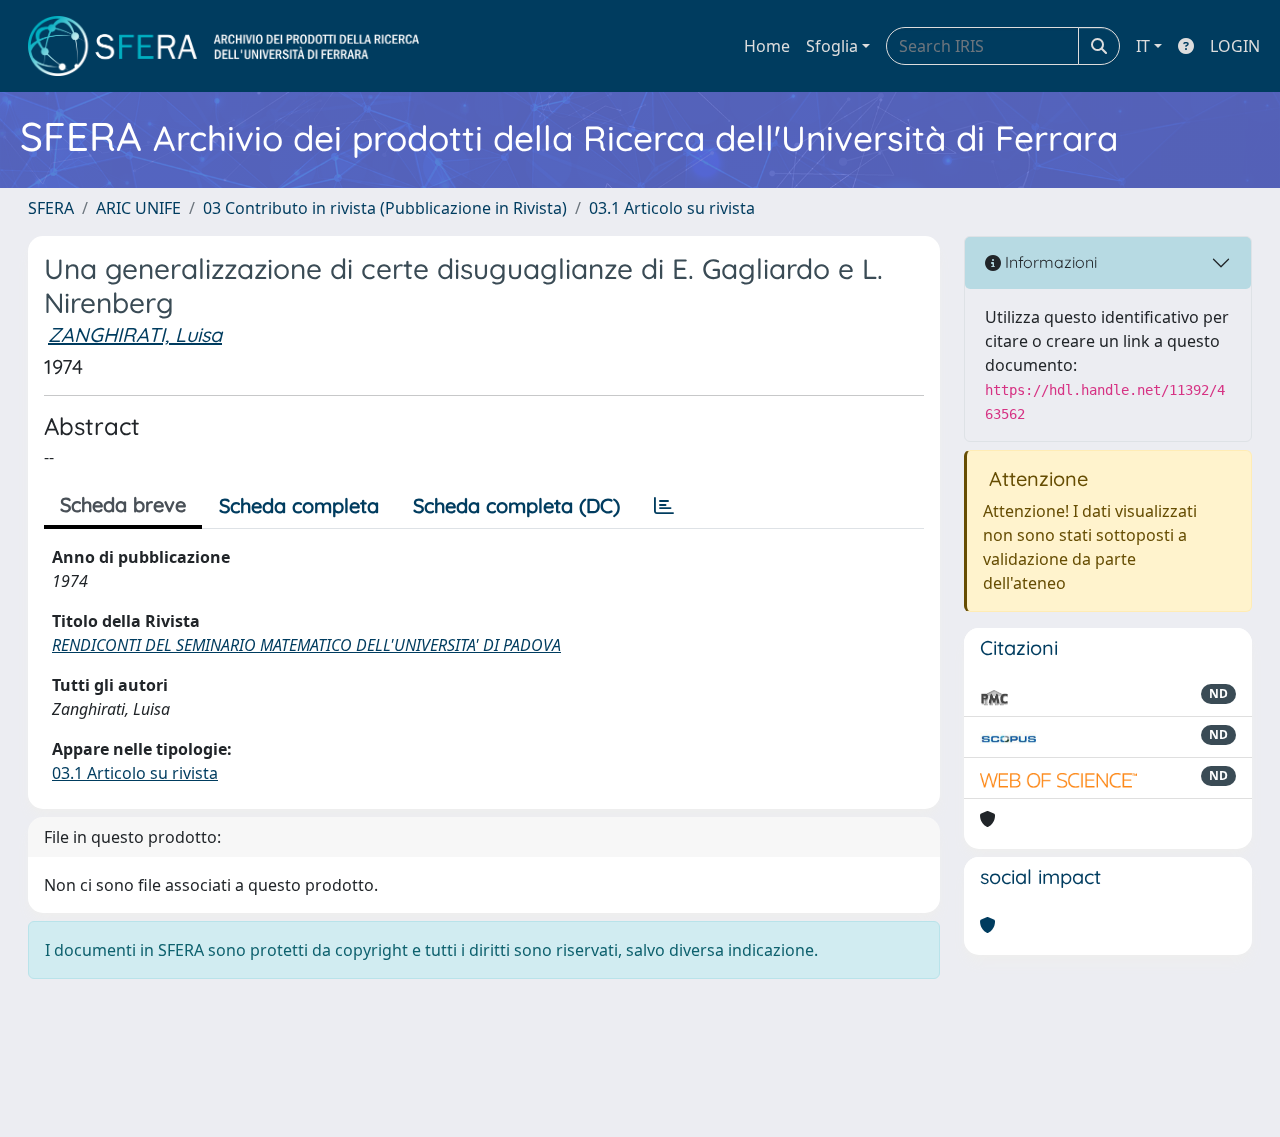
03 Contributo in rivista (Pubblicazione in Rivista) (385, 208)
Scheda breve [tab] (123, 504)
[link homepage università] (223, 46)
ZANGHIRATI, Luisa (135, 334)
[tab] (664, 506)
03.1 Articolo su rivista (672, 208)
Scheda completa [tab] (299, 505)
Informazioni (1049, 262)
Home (767, 46)
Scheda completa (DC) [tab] (516, 505)
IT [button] (1143, 46)
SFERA (51, 208)
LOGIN (1235, 46)
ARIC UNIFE (138, 208)
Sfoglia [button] (832, 46)
